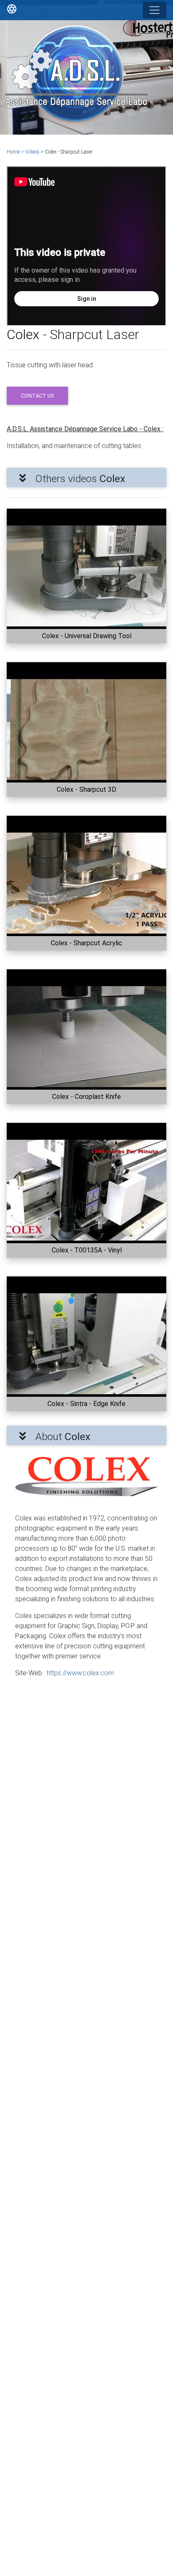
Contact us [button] (37, 396)
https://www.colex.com (80, 1673)
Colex (25, 334)
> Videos (31, 152)
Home (14, 152)
